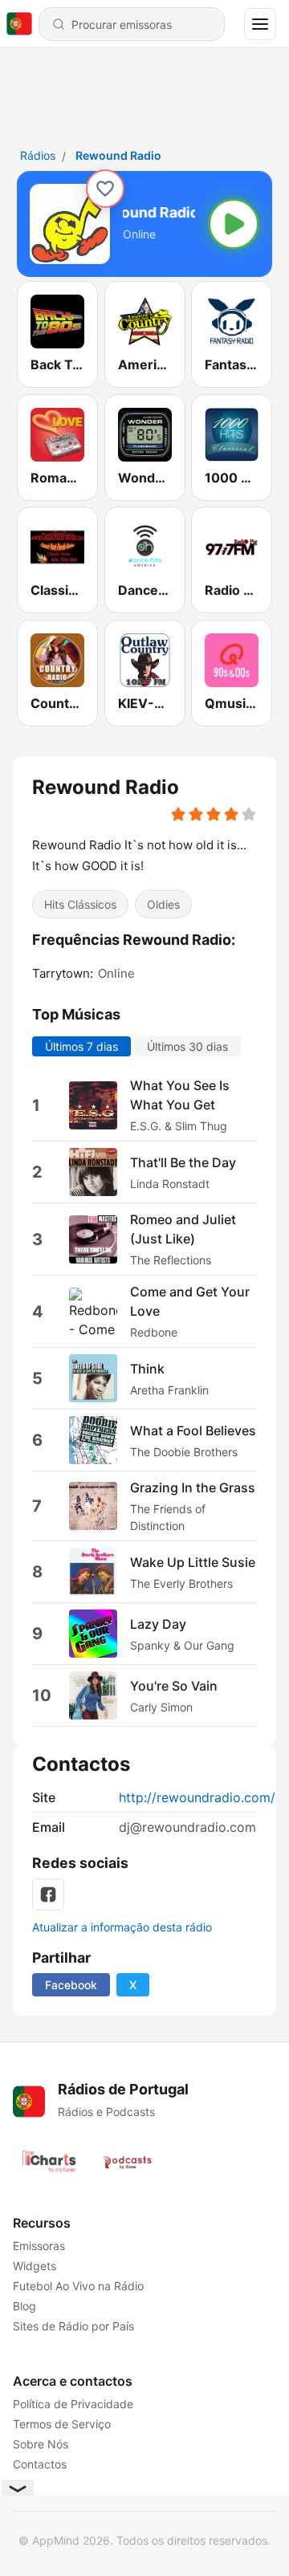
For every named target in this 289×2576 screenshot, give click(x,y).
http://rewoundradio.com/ (197, 1797)
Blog (24, 2306)
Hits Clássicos (80, 903)
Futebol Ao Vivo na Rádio (78, 2286)
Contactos (40, 2464)
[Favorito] (105, 189)
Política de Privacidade (73, 2404)
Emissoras (39, 2246)
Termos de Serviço (62, 2424)
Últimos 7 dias (81, 1046)
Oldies (163, 903)
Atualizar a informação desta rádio (122, 1927)
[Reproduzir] (234, 224)
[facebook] (48, 1894)
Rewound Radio (118, 155)
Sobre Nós (41, 2444)
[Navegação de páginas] (260, 24)
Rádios (38, 155)
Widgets (35, 2266)
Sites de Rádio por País (73, 2326)
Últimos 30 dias (187, 1046)
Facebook (71, 1985)
